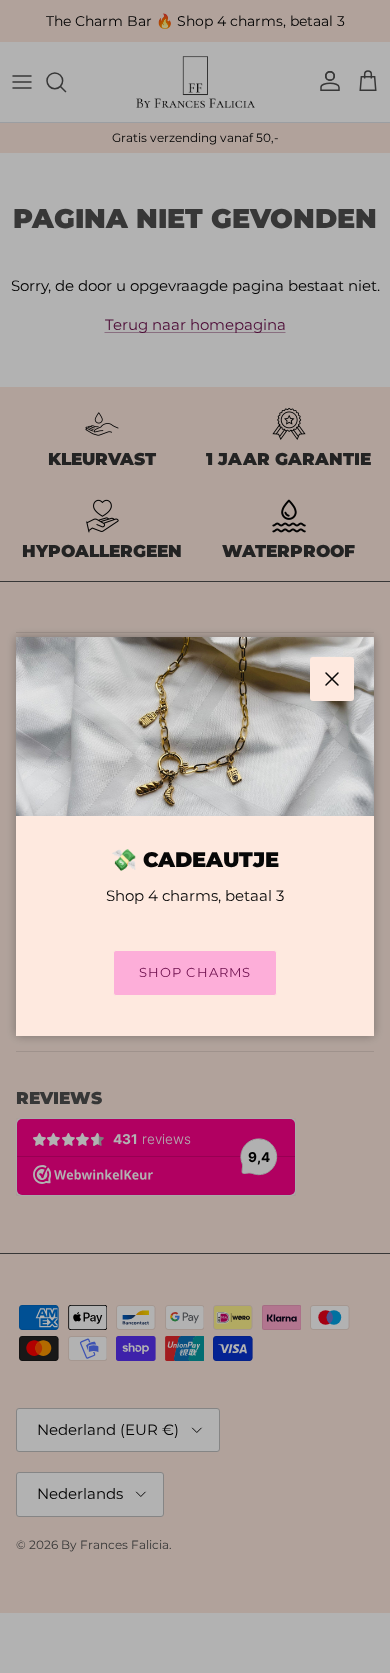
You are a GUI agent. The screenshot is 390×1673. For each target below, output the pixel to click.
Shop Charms (194, 972)
